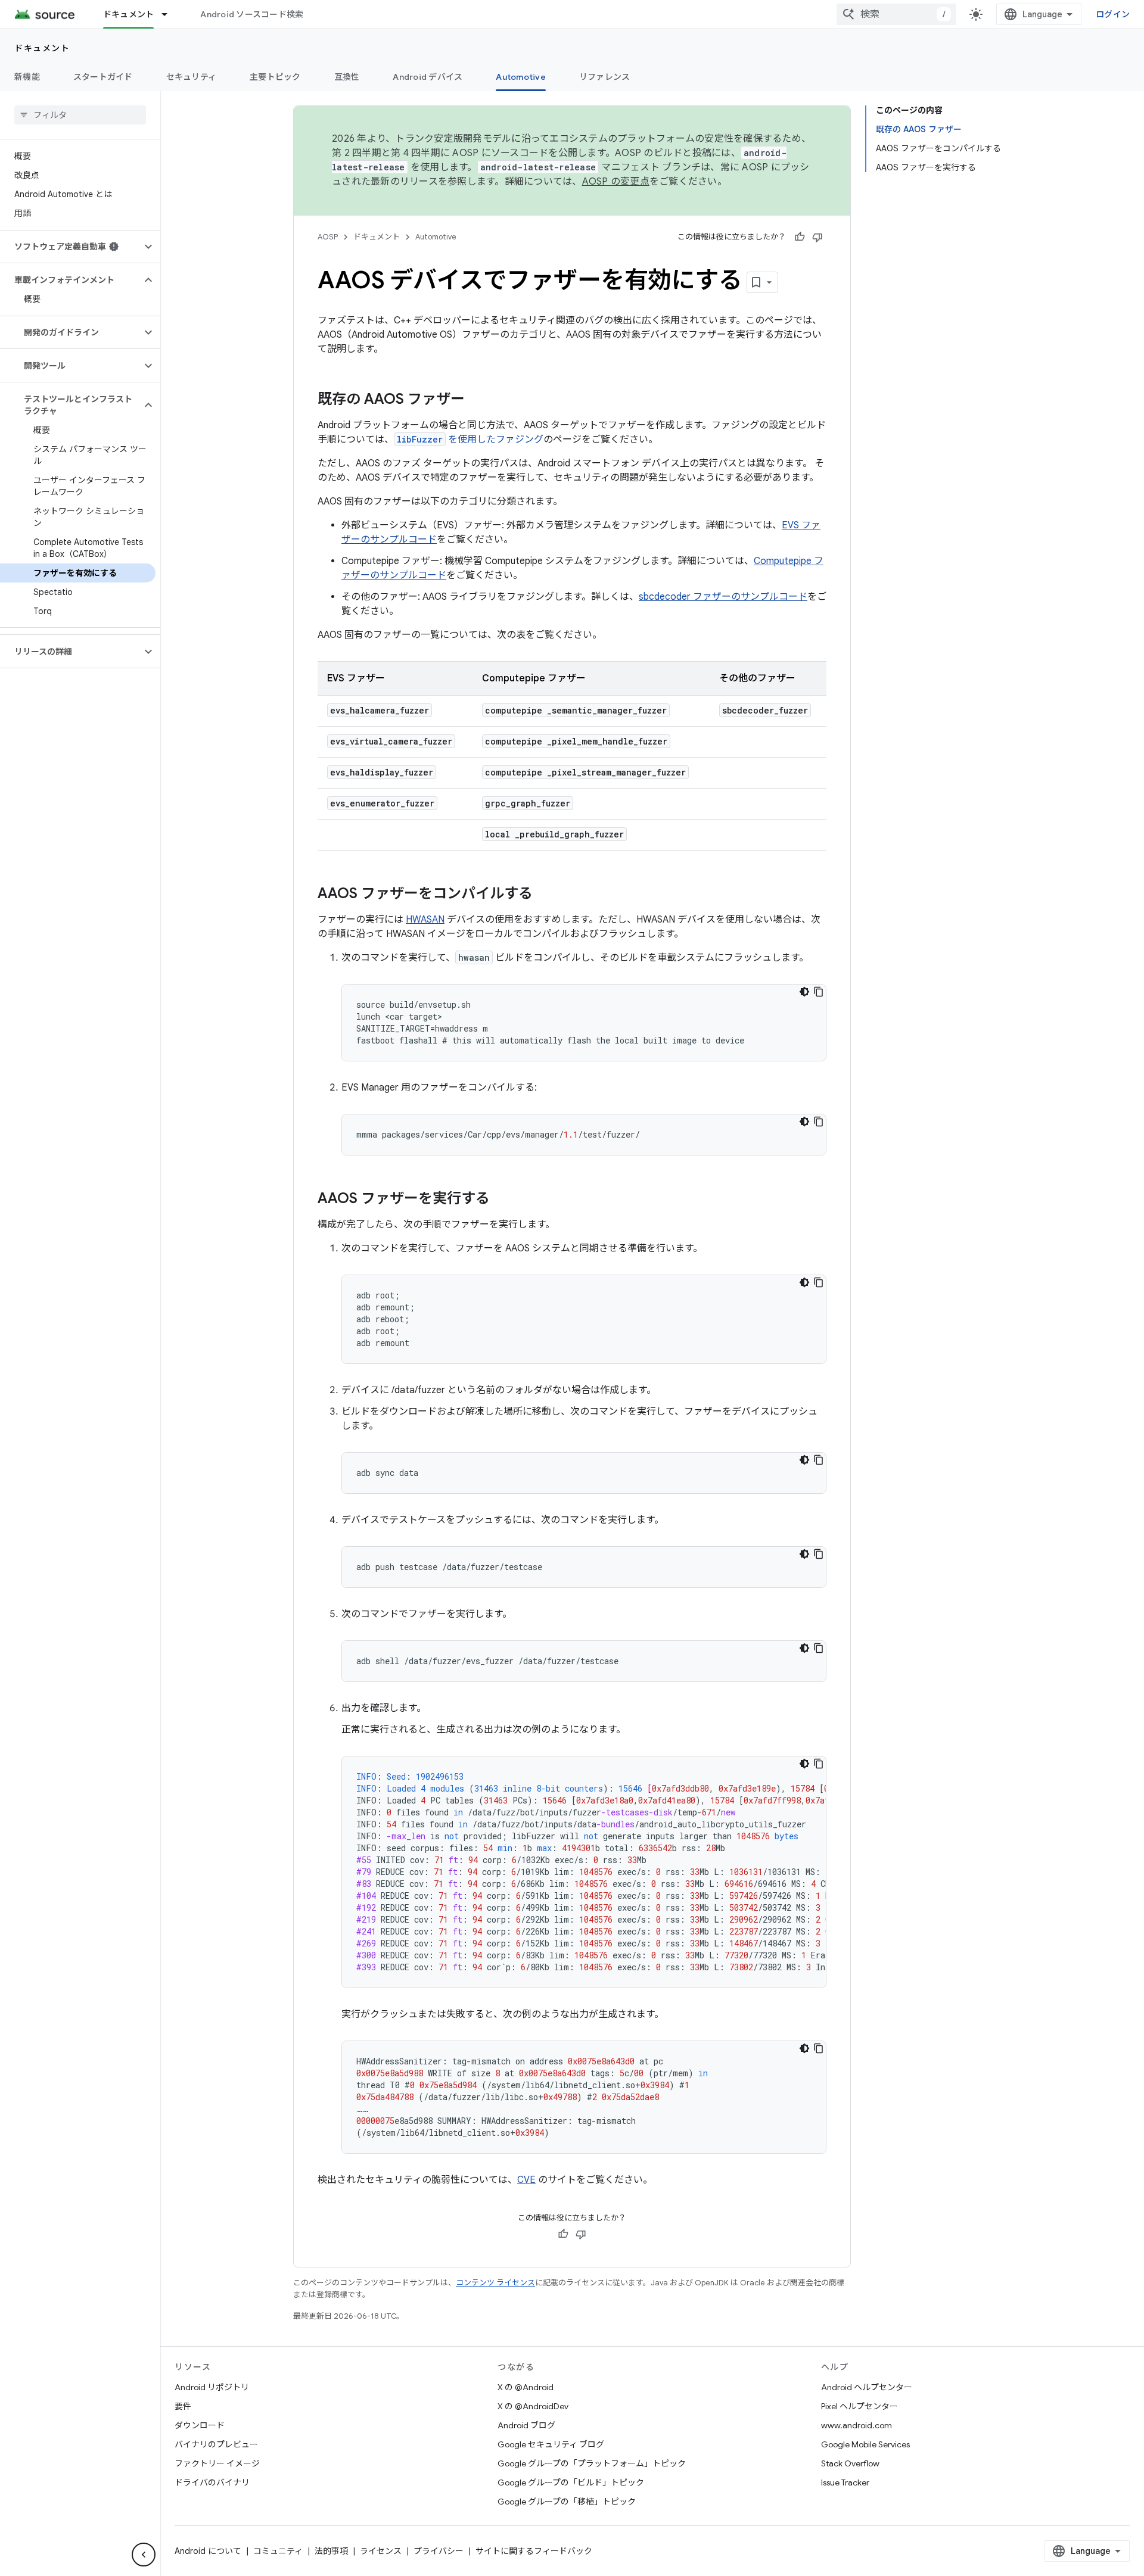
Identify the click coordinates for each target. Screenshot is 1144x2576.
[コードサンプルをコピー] (819, 992)
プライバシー (439, 2551)
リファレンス (605, 77)
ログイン (1113, 14)
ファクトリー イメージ (217, 2463)
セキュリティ (192, 77)
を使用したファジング (470, 440)
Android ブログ (526, 2425)
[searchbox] (80, 115)
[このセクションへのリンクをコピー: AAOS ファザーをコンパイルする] (545, 895)
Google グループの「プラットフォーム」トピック (592, 2463)
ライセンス (381, 2551)
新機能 (27, 77)
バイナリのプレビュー (216, 2444)
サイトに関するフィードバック (534, 2551)
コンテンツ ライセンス (495, 2283)
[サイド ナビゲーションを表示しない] (144, 2555)
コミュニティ (278, 2551)
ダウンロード (200, 2425)
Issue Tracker (845, 2482)
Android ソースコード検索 (252, 14)
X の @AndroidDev (533, 2406)
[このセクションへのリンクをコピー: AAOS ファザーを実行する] (502, 1200)
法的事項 (331, 2551)
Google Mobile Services (865, 2444)
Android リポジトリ (212, 2387)
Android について (208, 2551)
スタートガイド (103, 77)
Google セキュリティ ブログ (551, 2444)
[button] (71, 247)
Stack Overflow (850, 2463)
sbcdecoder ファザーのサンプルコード (723, 597)
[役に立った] (800, 237)
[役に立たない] (817, 237)
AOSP (328, 237)
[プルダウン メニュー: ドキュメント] (170, 14)
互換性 (347, 77)
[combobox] (896, 14)
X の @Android (526, 2387)
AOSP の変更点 (616, 182)
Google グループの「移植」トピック (567, 2502)
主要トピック (275, 77)
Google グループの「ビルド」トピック (571, 2482)
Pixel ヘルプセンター (859, 2406)
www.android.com (857, 2425)
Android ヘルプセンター (867, 2387)
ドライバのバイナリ (212, 2482)
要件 (183, 2406)
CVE (526, 2180)
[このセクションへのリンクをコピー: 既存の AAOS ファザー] (477, 400)
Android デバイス (428, 77)
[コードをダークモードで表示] (804, 992)
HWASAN (425, 920)
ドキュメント (129, 14)
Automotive (521, 77)
